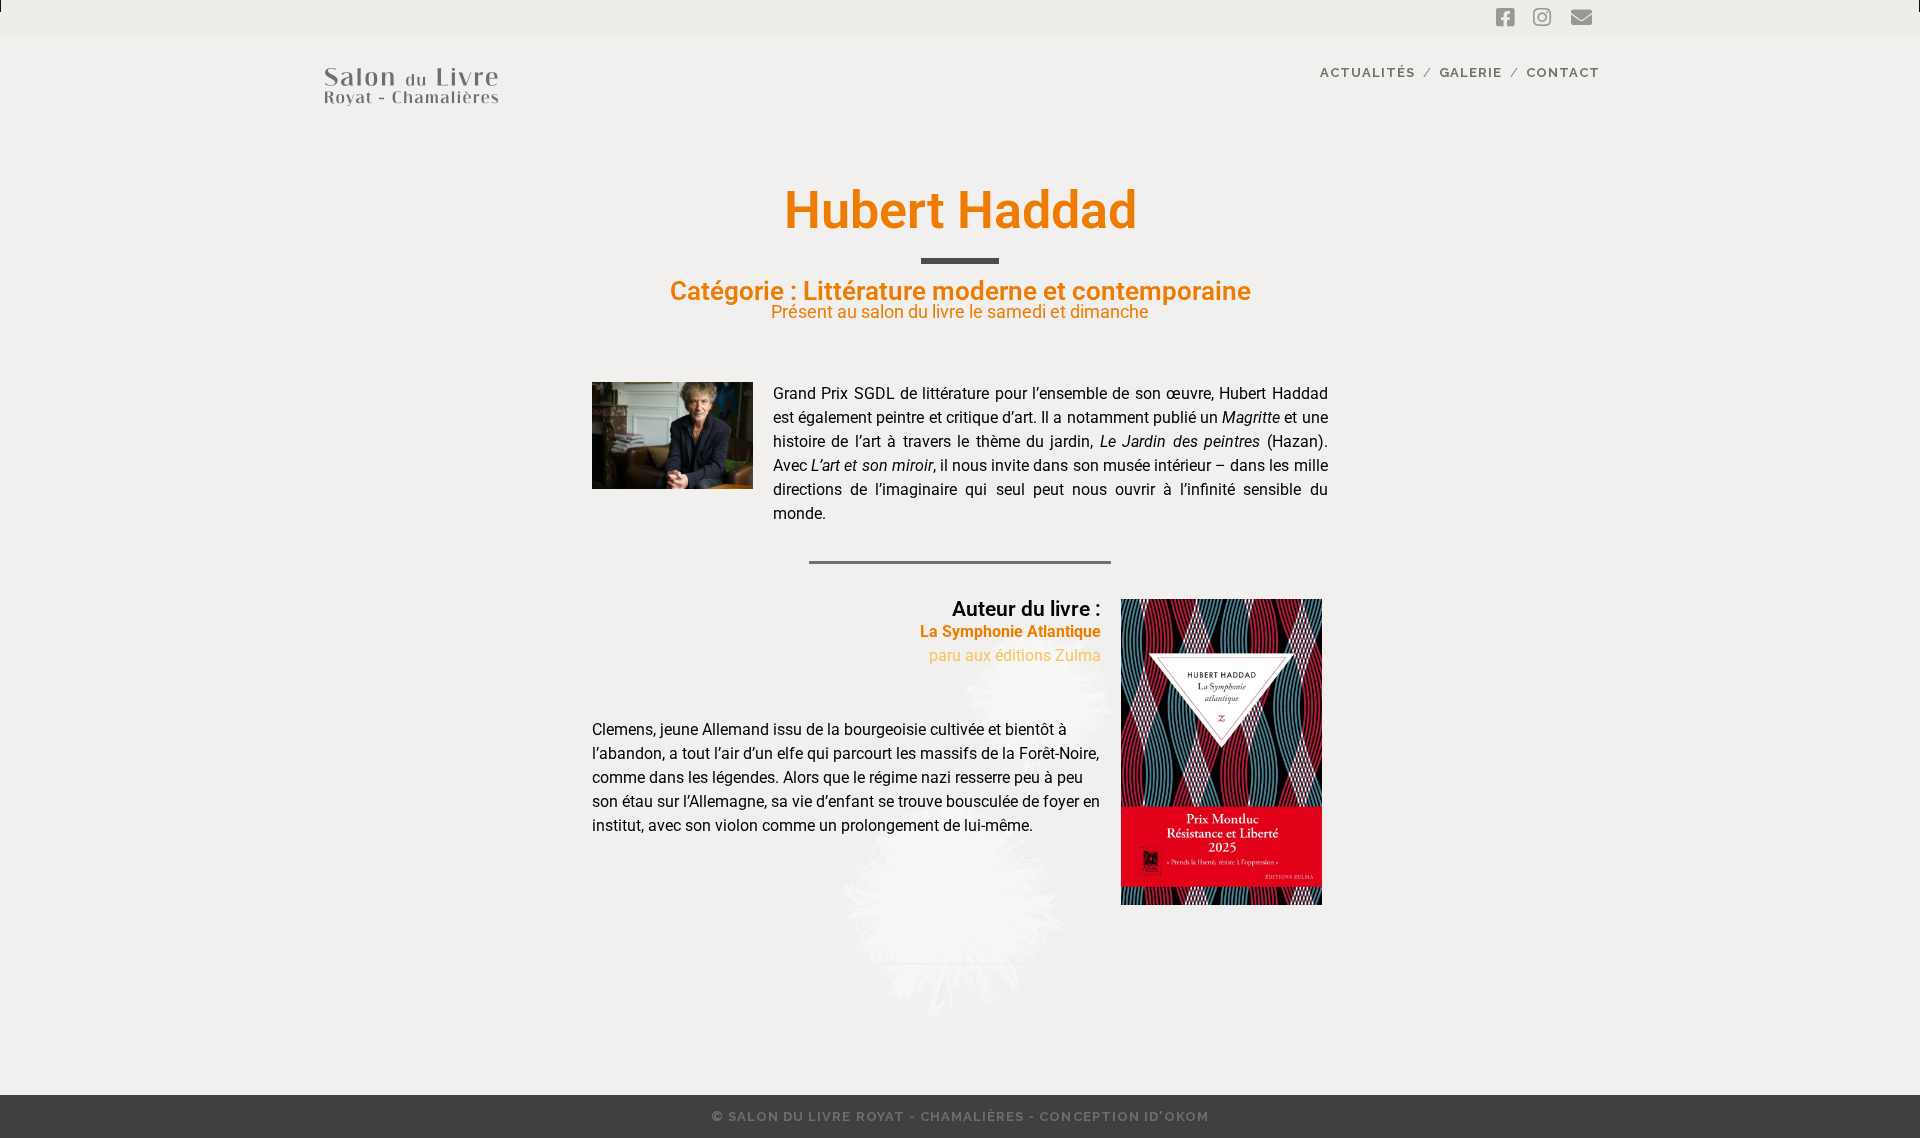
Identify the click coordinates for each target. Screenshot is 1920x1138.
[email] (1581, 18)
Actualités (1367, 72)
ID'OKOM (1176, 1116)
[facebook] (1505, 18)
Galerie (1470, 72)
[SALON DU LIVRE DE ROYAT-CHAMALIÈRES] (411, 117)
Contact (1563, 72)
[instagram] (1542, 18)
